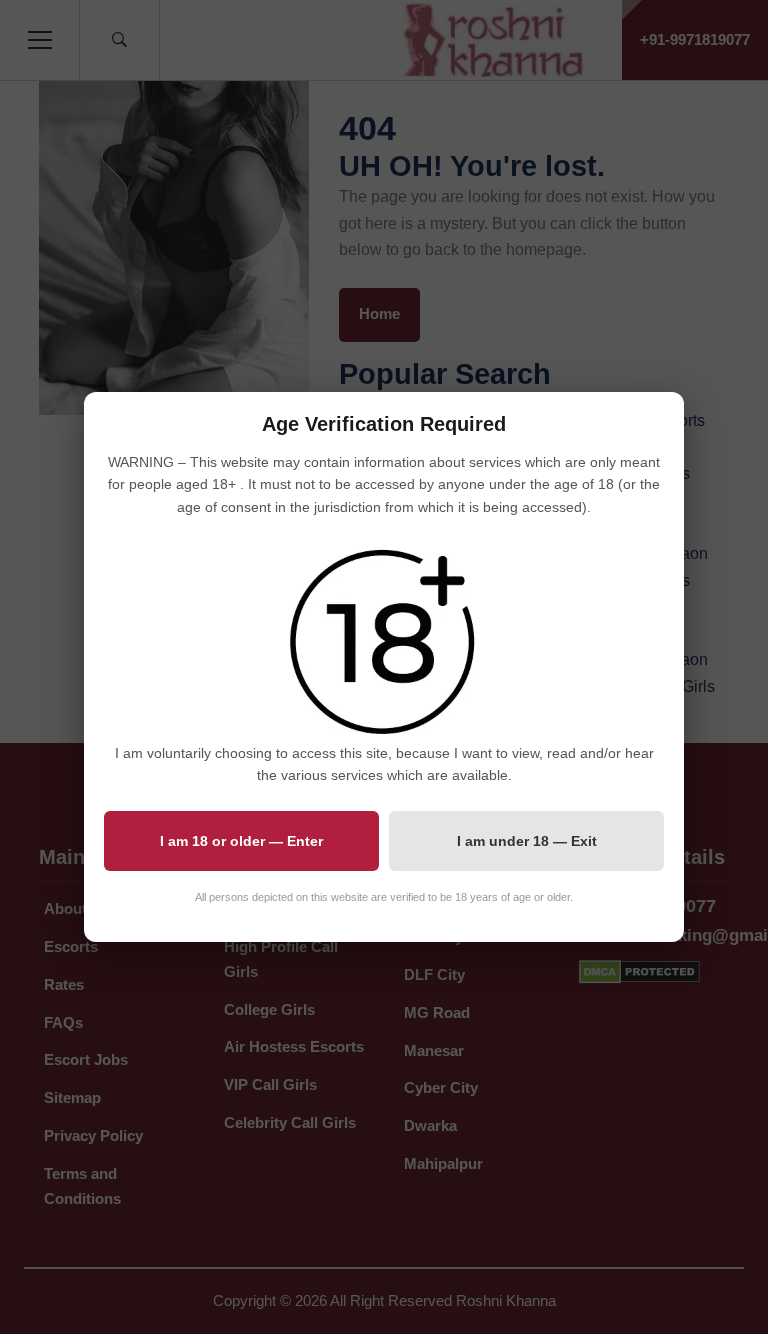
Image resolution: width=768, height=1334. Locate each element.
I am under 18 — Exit (527, 841)
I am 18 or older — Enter (241, 841)
